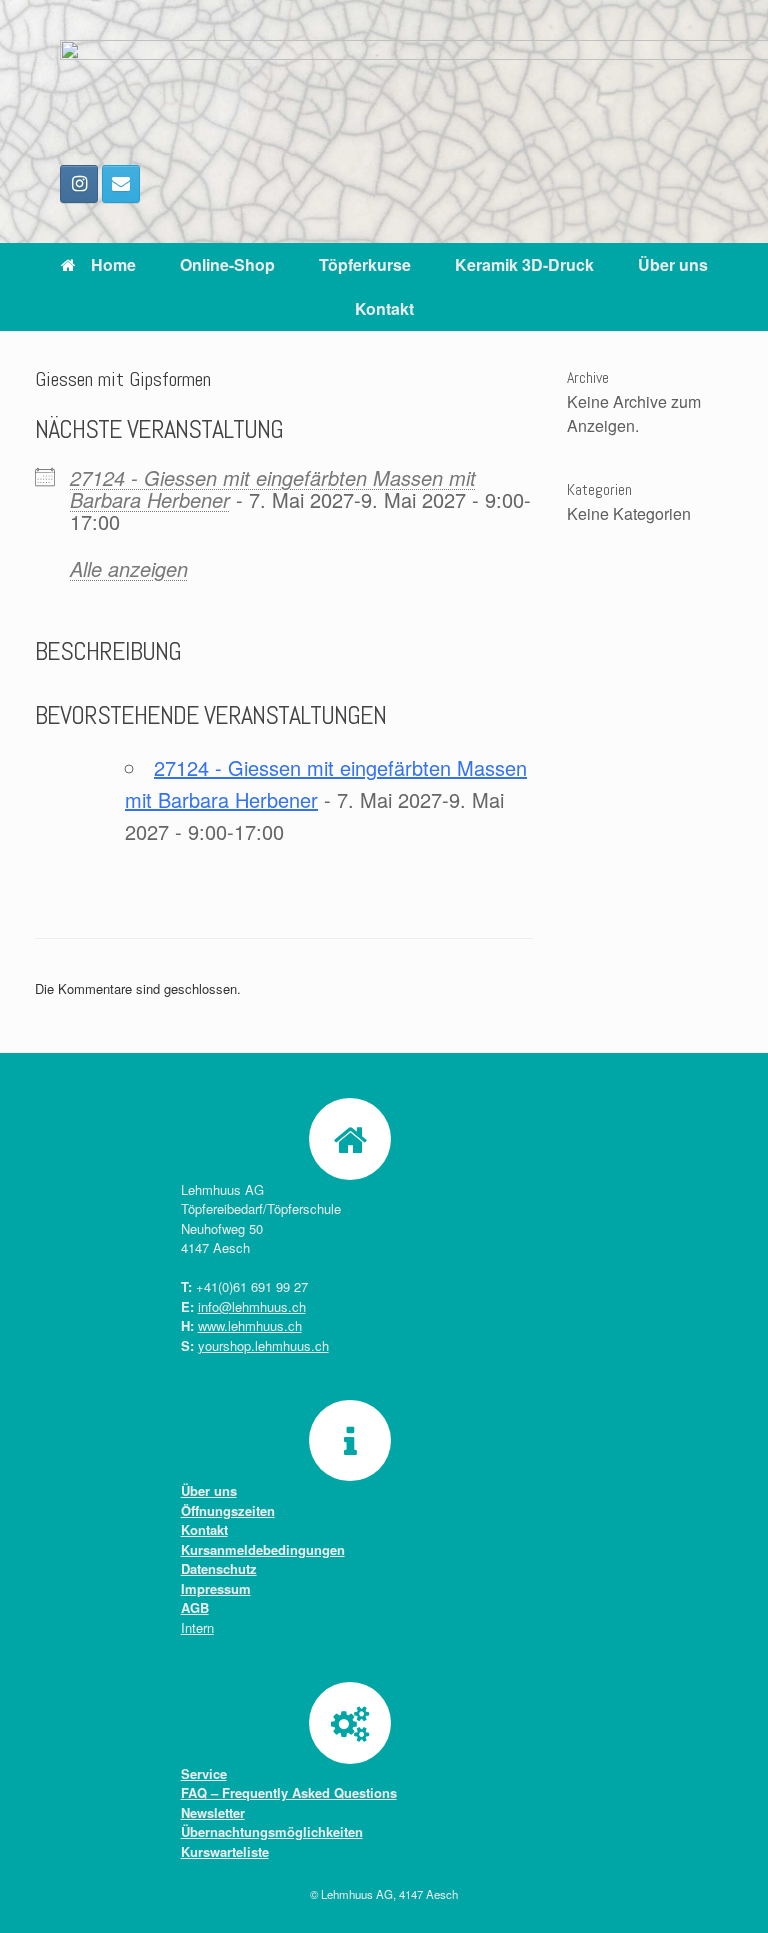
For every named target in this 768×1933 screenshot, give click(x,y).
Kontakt (384, 308)
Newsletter (213, 1812)
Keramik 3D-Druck (524, 264)
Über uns (673, 264)
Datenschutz (219, 1568)
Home (113, 264)
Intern (197, 1627)
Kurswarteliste (225, 1851)
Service (204, 1773)
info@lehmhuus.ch (252, 1306)
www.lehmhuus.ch (250, 1325)
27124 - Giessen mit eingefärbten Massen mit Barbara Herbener (273, 488)
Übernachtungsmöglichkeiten (272, 1831)
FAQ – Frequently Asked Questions (289, 1792)
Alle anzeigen (129, 568)
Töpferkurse (365, 264)
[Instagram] (79, 184)
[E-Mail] (121, 184)
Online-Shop (227, 264)
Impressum (216, 1588)
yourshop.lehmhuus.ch (263, 1345)
